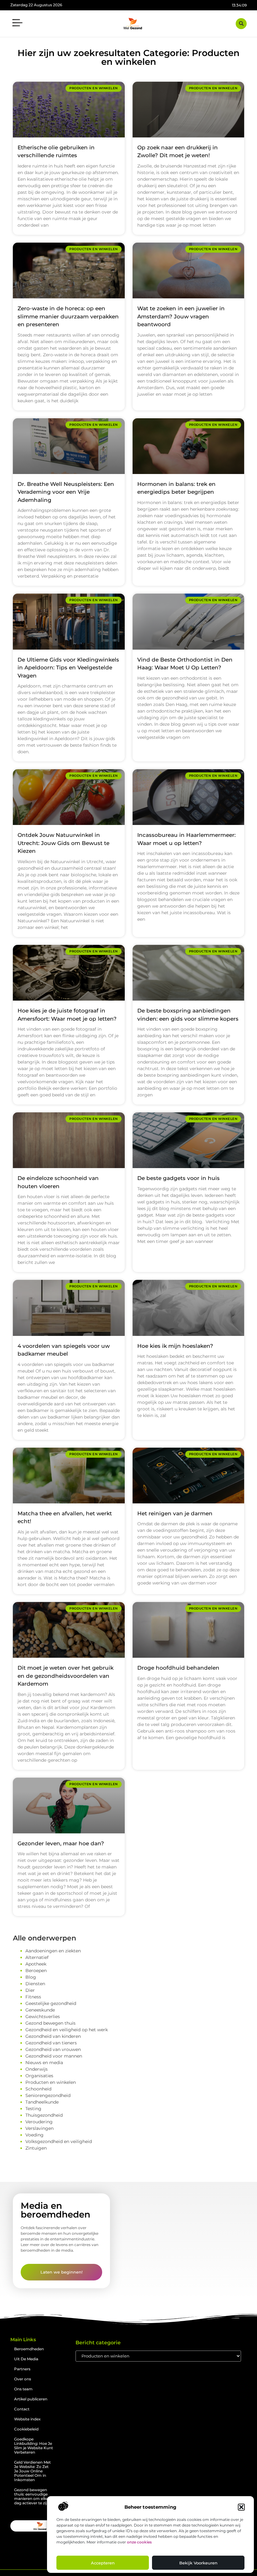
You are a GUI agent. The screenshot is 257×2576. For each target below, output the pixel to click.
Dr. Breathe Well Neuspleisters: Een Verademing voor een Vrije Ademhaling (66, 492)
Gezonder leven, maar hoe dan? (61, 1843)
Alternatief (37, 1957)
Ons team (23, 2389)
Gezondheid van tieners (51, 2043)
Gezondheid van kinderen (53, 2036)
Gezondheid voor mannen (54, 2056)
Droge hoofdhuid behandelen (178, 1668)
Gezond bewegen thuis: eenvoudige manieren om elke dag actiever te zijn (32, 2496)
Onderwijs (37, 2069)
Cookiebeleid (26, 2429)
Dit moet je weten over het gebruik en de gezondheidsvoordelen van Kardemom (66, 1676)
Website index (27, 2419)
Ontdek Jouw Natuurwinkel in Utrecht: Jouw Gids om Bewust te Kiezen (63, 843)
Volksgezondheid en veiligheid (59, 2141)
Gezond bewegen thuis (50, 2023)
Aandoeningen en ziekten (53, 1951)
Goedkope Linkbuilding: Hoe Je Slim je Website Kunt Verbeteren (34, 2446)
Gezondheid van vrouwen (53, 2049)
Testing (33, 2109)
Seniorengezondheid (48, 2095)
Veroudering (39, 2122)
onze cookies (139, 2542)
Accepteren (103, 2563)
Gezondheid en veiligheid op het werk (67, 2030)
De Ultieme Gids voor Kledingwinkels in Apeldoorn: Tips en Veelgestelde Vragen (68, 668)
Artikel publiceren (31, 2399)
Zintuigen (36, 2148)
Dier (30, 1990)
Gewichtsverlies (43, 2017)
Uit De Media (26, 2359)
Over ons (23, 2379)
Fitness (33, 1997)
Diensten (35, 1984)
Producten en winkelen (51, 2082)
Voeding (34, 2135)
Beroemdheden (29, 2349)
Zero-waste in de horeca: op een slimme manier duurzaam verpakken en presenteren (68, 316)
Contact (22, 2409)
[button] (241, 2507)
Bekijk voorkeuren (198, 2563)
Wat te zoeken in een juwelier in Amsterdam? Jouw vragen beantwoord (181, 316)
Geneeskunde (40, 2010)
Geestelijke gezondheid (51, 2003)
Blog (31, 1977)
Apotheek (36, 1964)
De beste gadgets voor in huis (178, 1178)
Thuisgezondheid (44, 2115)
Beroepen (36, 1971)
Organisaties (39, 2076)
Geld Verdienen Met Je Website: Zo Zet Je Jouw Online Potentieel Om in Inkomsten (32, 2471)
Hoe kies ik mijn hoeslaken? (175, 1346)
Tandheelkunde (42, 2102)
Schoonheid (38, 2089)
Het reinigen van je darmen (175, 1513)
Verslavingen (39, 2128)
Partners (22, 2369)
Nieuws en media (44, 2063)
